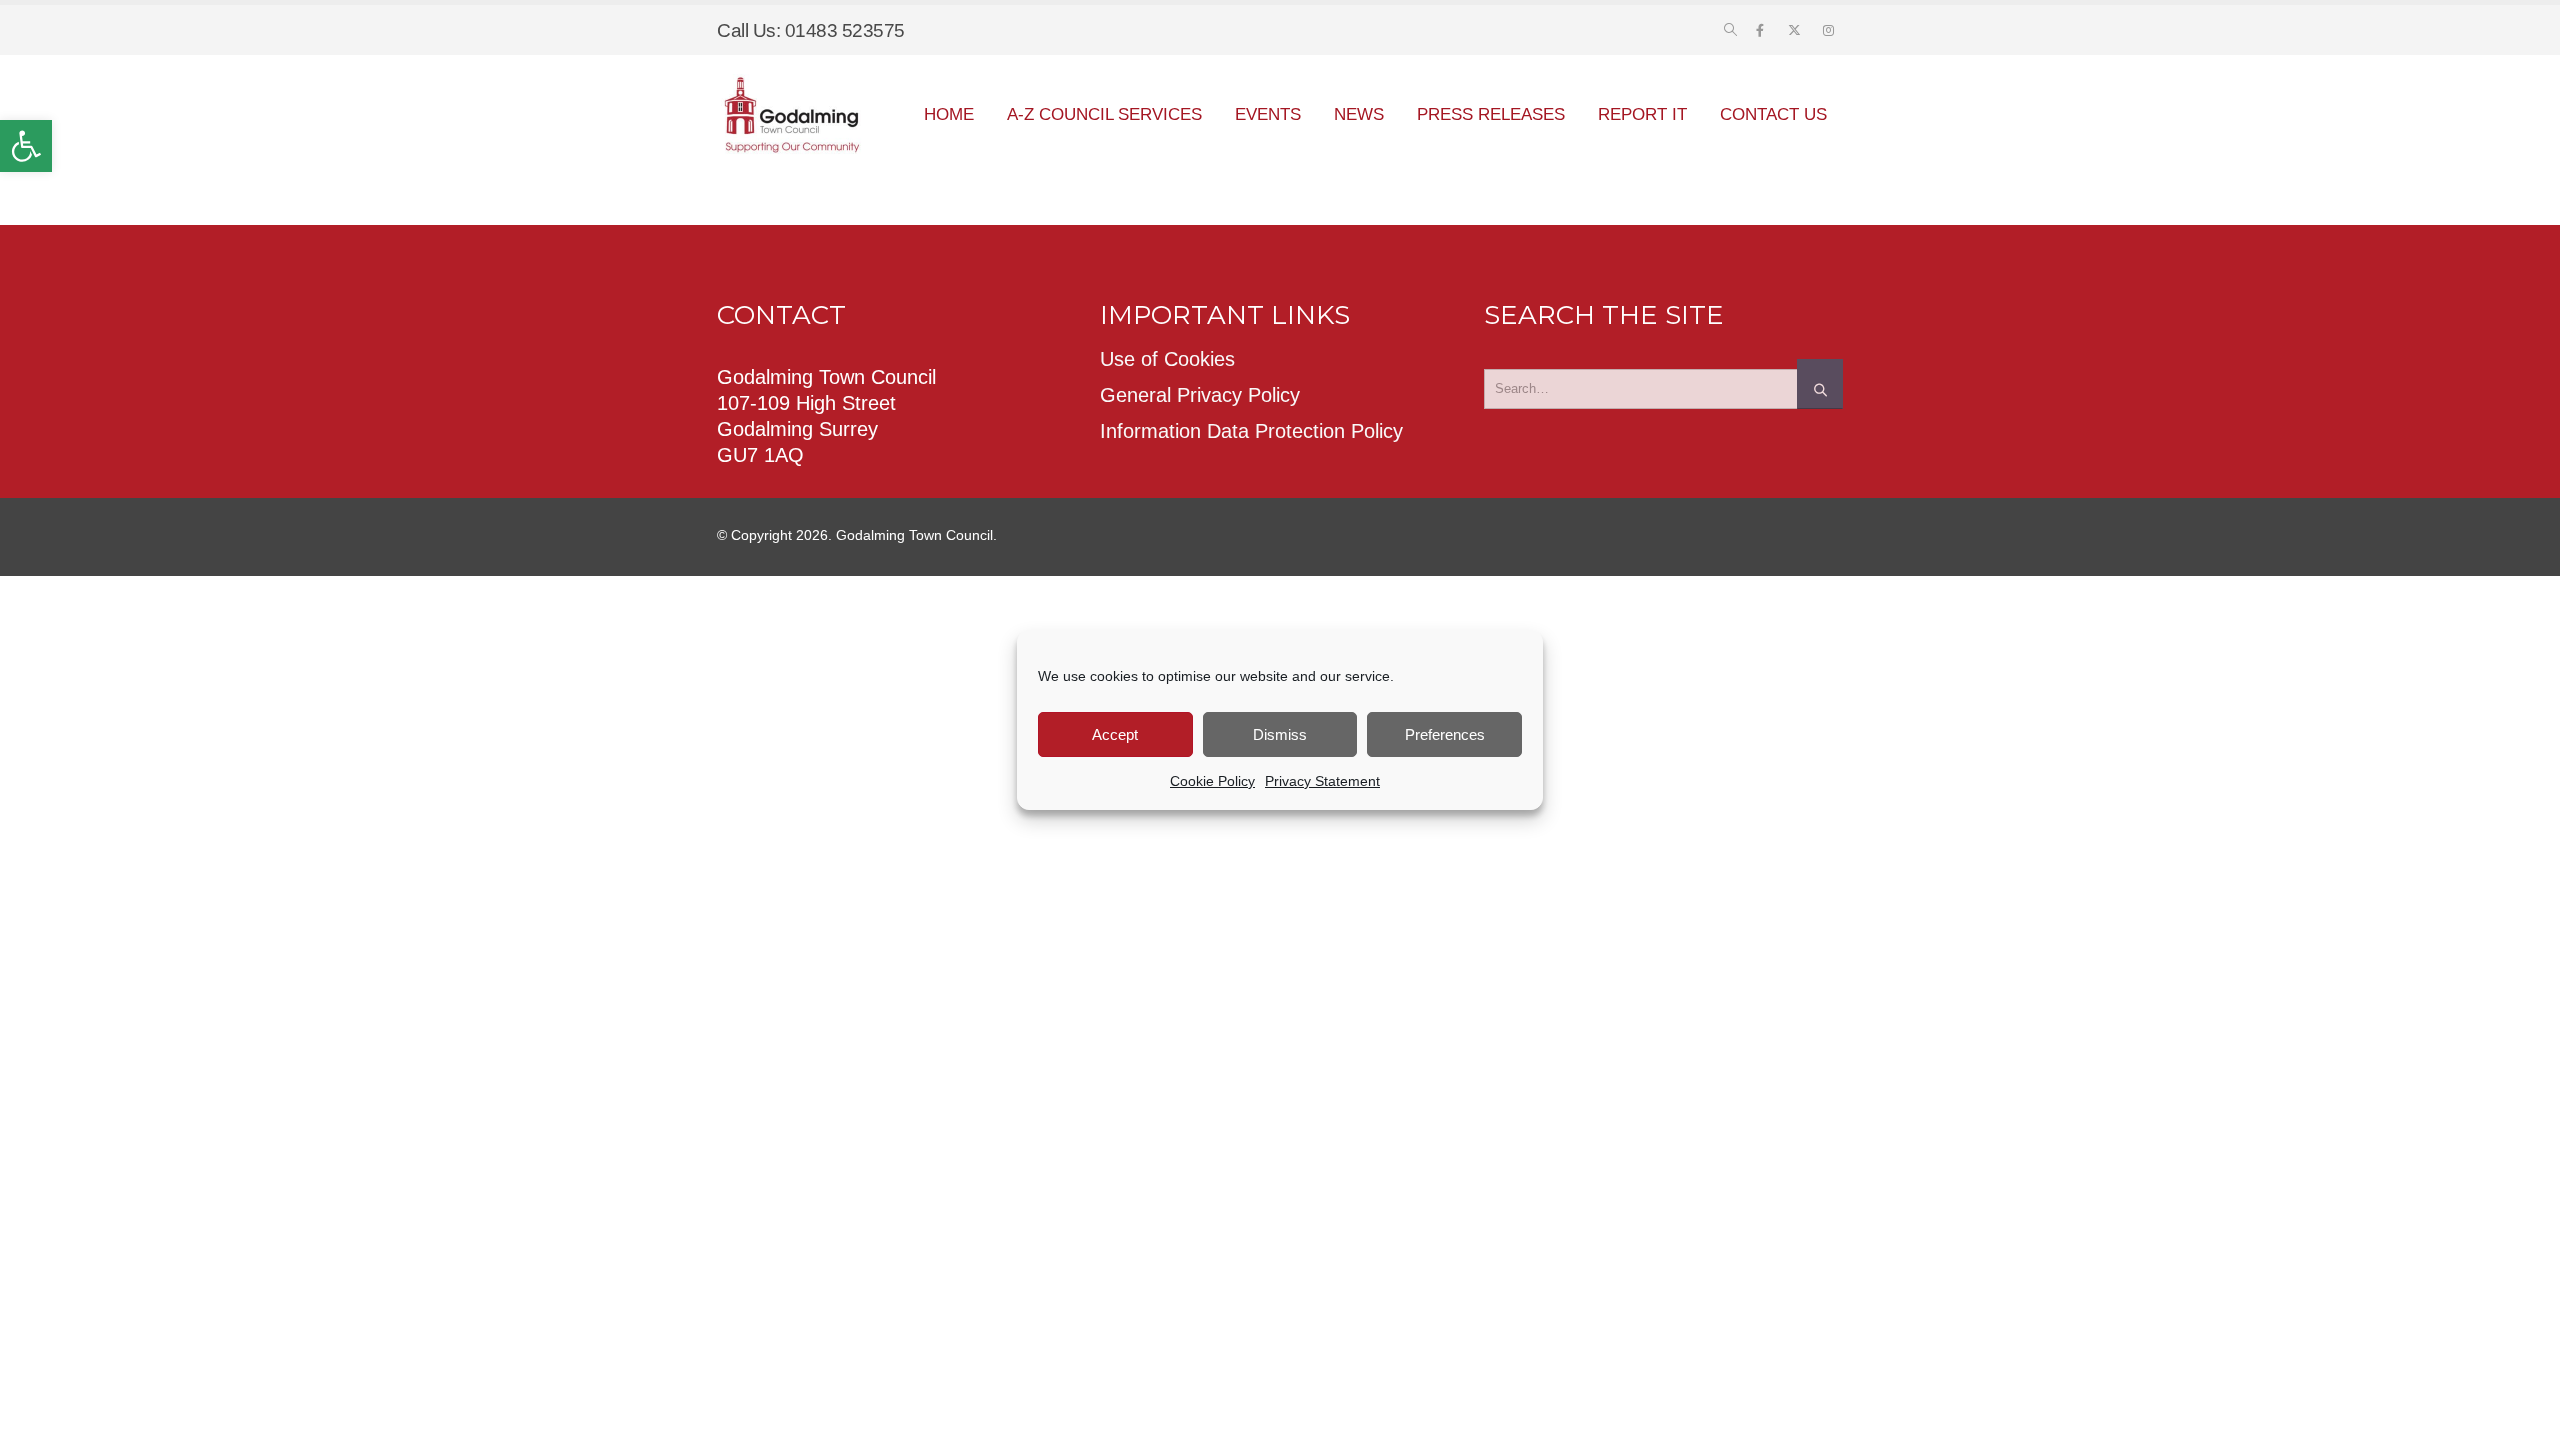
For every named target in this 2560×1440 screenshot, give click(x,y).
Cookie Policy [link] (1212, 781)
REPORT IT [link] (1642, 114)
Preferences (1445, 734)
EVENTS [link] (1268, 114)
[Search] (1820, 384)
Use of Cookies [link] (1167, 359)
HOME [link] (949, 114)
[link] (26, 146)
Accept (1115, 734)
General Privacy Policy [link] (1200, 395)
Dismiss (1280, 734)
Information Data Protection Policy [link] (1251, 431)
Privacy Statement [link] (1322, 781)
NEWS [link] (1359, 114)
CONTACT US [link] (1773, 114)
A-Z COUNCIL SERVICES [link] (1104, 114)
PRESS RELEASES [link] (1491, 114)
